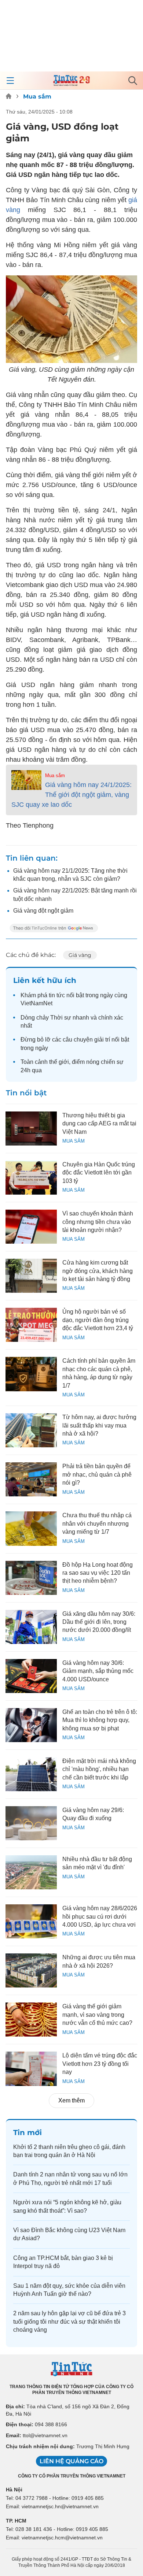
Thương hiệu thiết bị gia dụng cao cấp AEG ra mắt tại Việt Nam (99, 1124)
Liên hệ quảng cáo (71, 2461)
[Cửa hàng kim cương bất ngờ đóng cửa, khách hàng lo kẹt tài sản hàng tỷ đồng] (31, 1276)
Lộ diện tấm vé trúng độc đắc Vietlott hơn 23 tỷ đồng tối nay (100, 2064)
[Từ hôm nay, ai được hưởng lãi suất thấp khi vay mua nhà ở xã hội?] (31, 1430)
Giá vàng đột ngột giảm (43, 911)
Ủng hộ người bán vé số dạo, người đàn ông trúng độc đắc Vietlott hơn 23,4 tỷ (98, 1320)
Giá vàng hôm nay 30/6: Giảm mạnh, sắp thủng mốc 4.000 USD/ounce (98, 1671)
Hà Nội (14, 2490)
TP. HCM (16, 2521)
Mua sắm (37, 96)
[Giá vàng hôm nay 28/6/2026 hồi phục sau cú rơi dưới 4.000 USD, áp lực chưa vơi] (31, 1921)
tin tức (57, 995)
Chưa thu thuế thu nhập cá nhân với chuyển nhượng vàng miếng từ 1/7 (97, 1523)
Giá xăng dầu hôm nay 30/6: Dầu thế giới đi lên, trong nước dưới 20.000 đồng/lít (99, 1622)
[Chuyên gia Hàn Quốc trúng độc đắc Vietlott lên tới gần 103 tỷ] (31, 1178)
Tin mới (27, 2133)
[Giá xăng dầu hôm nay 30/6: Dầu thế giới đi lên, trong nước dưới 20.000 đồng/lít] (31, 1627)
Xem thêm (71, 2100)
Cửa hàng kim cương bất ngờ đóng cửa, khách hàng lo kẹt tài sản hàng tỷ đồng (98, 1271)
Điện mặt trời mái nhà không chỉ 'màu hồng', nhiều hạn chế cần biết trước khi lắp (99, 1769)
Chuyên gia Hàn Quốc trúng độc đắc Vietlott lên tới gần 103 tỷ (99, 1173)
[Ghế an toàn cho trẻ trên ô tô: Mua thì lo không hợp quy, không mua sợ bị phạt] (31, 1725)
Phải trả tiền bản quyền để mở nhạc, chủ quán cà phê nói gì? (97, 1474)
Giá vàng (80, 955)
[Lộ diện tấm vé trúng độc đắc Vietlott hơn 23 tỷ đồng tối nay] (31, 2069)
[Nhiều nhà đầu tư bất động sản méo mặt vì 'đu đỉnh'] (31, 1872)
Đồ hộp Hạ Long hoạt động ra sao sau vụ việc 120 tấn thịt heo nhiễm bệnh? (98, 1573)
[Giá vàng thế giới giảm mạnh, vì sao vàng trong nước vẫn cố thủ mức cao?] (31, 2020)
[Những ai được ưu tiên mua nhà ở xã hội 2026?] (31, 1970)
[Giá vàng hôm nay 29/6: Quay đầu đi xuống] (31, 1823)
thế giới (59, 1062)
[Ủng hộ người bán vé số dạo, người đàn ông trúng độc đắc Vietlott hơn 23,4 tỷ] (31, 1325)
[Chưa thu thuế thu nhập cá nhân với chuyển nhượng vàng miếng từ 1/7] (31, 1528)
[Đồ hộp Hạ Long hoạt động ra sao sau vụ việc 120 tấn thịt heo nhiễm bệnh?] (31, 1578)
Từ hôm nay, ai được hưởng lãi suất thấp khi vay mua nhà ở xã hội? (99, 1425)
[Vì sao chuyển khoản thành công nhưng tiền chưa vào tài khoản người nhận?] (31, 1227)
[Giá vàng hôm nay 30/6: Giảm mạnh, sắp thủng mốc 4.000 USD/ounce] (31, 1676)
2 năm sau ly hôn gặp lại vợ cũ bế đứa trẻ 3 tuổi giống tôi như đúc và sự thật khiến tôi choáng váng (69, 2321)
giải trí (102, 1040)
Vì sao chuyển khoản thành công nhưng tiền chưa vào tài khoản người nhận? (98, 1222)
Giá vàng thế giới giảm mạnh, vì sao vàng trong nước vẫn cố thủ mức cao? (97, 2015)
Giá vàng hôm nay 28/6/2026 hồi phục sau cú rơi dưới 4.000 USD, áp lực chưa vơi (100, 1916)
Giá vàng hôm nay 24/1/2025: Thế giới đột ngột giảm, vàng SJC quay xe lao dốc (71, 795)
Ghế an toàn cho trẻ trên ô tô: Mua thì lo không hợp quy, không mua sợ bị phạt (100, 1720)
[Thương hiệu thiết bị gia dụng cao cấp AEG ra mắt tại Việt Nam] (31, 1129)
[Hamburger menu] (10, 81)
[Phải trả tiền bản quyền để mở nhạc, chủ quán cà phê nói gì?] (31, 1479)
